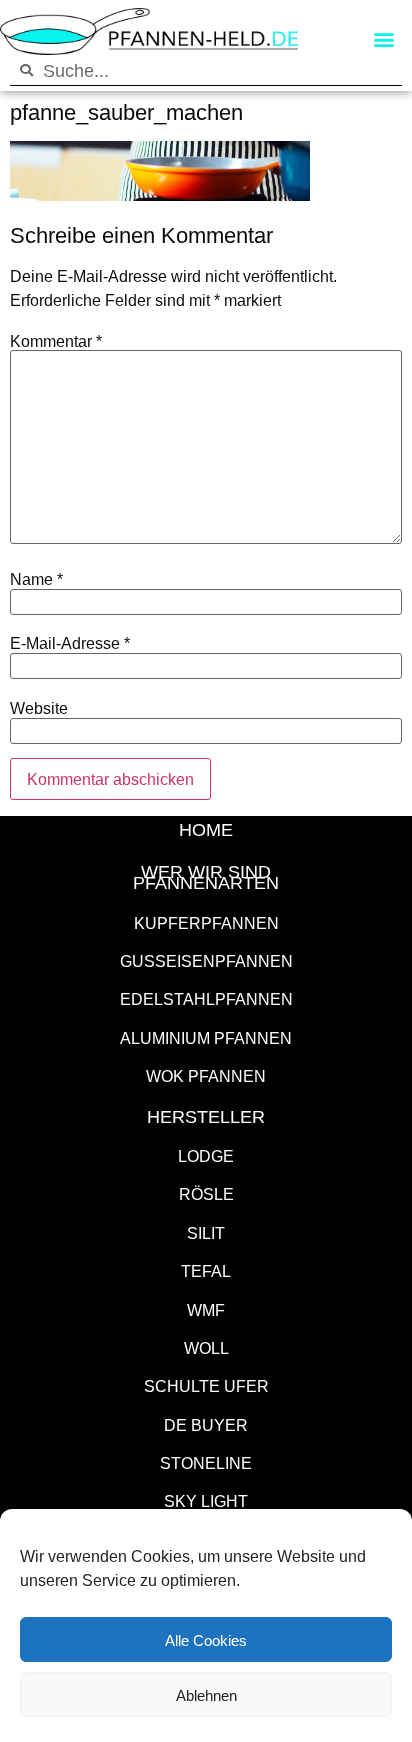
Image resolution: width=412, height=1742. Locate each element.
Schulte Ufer (206, 1385)
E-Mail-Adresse (70, 643)
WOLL (206, 1347)
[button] (383, 39)
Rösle (206, 1193)
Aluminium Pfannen (206, 1037)
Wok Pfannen (206, 1075)
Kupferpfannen (206, 922)
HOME (206, 829)
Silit (206, 1232)
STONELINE (206, 1462)
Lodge (206, 1155)
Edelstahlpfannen (206, 998)
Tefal (206, 1270)
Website (39, 708)
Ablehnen (206, 1695)
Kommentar (56, 341)
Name (36, 579)
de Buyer (206, 1424)
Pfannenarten (206, 882)
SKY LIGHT (206, 1500)
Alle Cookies (206, 1640)
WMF (206, 1309)
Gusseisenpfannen (206, 960)
